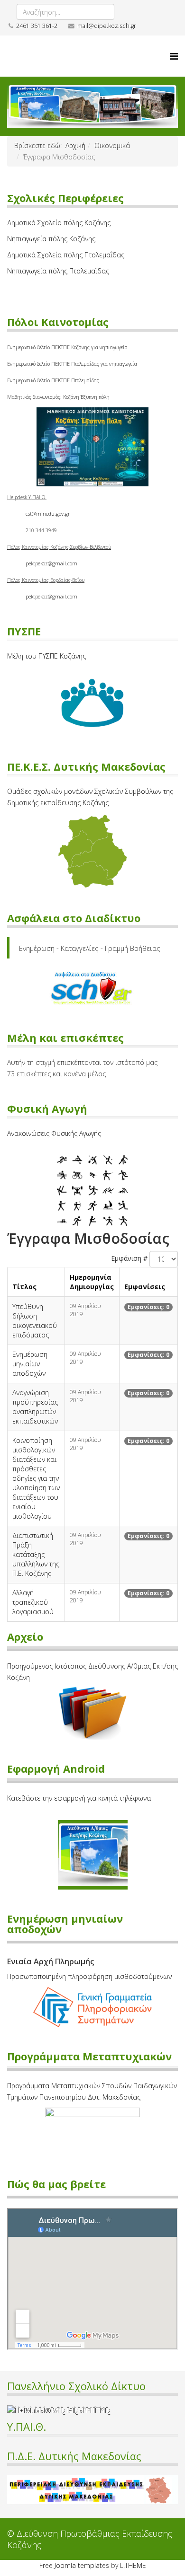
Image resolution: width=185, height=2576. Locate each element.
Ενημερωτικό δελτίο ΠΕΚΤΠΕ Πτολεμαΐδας (53, 380)
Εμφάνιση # (129, 1258)
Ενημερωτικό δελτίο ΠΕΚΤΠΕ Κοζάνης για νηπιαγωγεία (67, 347)
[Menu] (174, 56)
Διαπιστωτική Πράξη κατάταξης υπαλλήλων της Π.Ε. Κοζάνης (36, 1554)
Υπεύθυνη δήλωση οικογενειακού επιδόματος (35, 1321)
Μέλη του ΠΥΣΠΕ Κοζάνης (46, 656)
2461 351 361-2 (37, 26)
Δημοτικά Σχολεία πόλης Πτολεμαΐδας (66, 255)
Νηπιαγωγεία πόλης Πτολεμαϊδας (58, 271)
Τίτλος (24, 1287)
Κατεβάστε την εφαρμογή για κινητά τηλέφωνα (79, 1798)
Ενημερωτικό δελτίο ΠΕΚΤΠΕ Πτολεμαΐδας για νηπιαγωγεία (72, 364)
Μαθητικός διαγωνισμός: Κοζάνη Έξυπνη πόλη (58, 397)
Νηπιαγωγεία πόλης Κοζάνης (51, 239)
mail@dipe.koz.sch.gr (107, 26)
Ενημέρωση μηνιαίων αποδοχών (30, 1364)
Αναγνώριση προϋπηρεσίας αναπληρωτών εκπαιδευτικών (35, 1407)
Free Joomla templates (74, 2565)
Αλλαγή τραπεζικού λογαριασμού (33, 1602)
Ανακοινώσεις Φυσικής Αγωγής (54, 1133)
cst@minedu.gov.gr (48, 514)
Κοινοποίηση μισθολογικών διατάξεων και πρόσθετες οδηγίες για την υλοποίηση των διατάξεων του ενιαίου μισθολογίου (36, 1478)
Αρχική (75, 145)
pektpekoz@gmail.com (51, 563)
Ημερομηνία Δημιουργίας (92, 1282)
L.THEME (133, 2565)
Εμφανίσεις (145, 1287)
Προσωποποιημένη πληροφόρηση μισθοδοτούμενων (89, 1976)
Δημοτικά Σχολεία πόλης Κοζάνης (59, 223)
